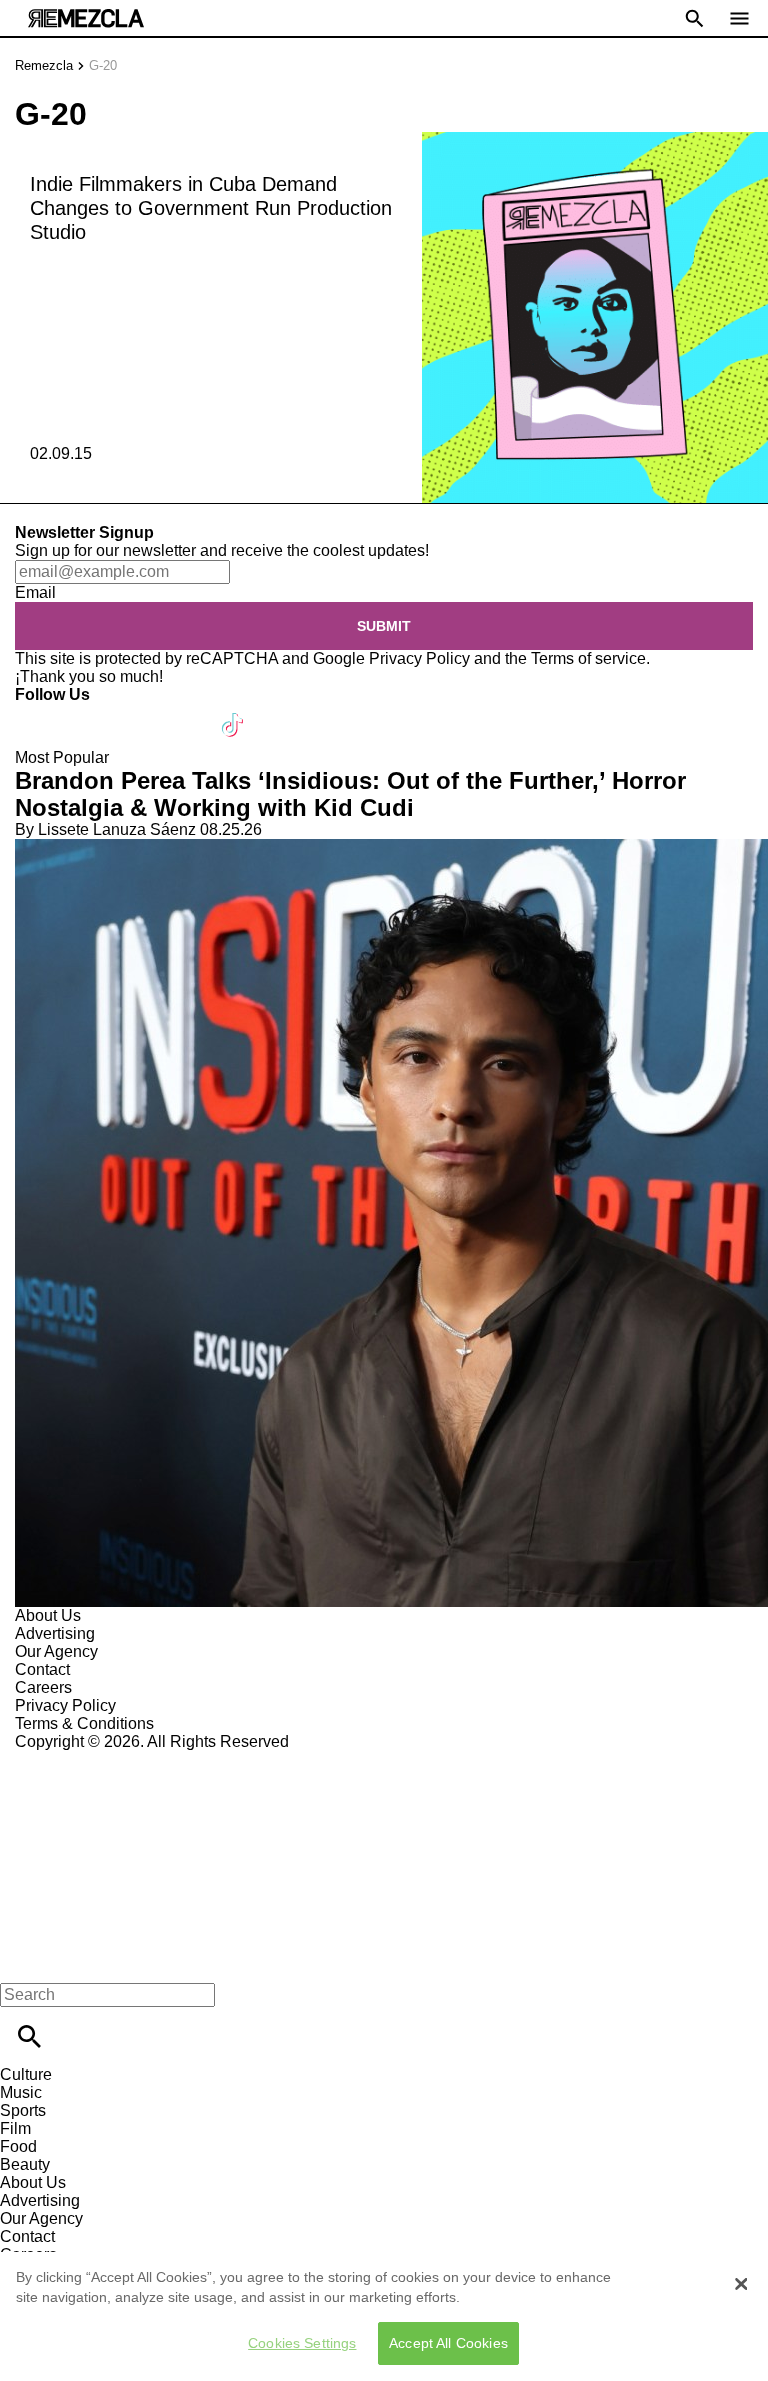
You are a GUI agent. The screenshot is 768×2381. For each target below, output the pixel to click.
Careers (43, 1687)
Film (15, 2128)
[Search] (29, 2036)
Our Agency (56, 1651)
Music (21, 2092)
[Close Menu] (22, 1960)
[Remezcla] (86, 18)
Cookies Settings (302, 2343)
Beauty (25, 2164)
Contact (42, 1669)
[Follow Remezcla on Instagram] (137, 712)
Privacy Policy (419, 658)
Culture (26, 2074)
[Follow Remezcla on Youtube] (186, 712)
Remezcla (44, 65)
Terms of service (588, 658)
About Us (48, 1615)
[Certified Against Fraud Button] (86, 1759)
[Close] (741, 2284)
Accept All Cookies (448, 2343)
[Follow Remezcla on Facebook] (39, 712)
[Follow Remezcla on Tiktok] (233, 712)
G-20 (103, 65)
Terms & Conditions (84, 1723)
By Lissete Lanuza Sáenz (105, 829)
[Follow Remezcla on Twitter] (88, 712)
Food (18, 2146)
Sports (23, 2110)
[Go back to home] (384, 1823)
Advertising (55, 1633)
